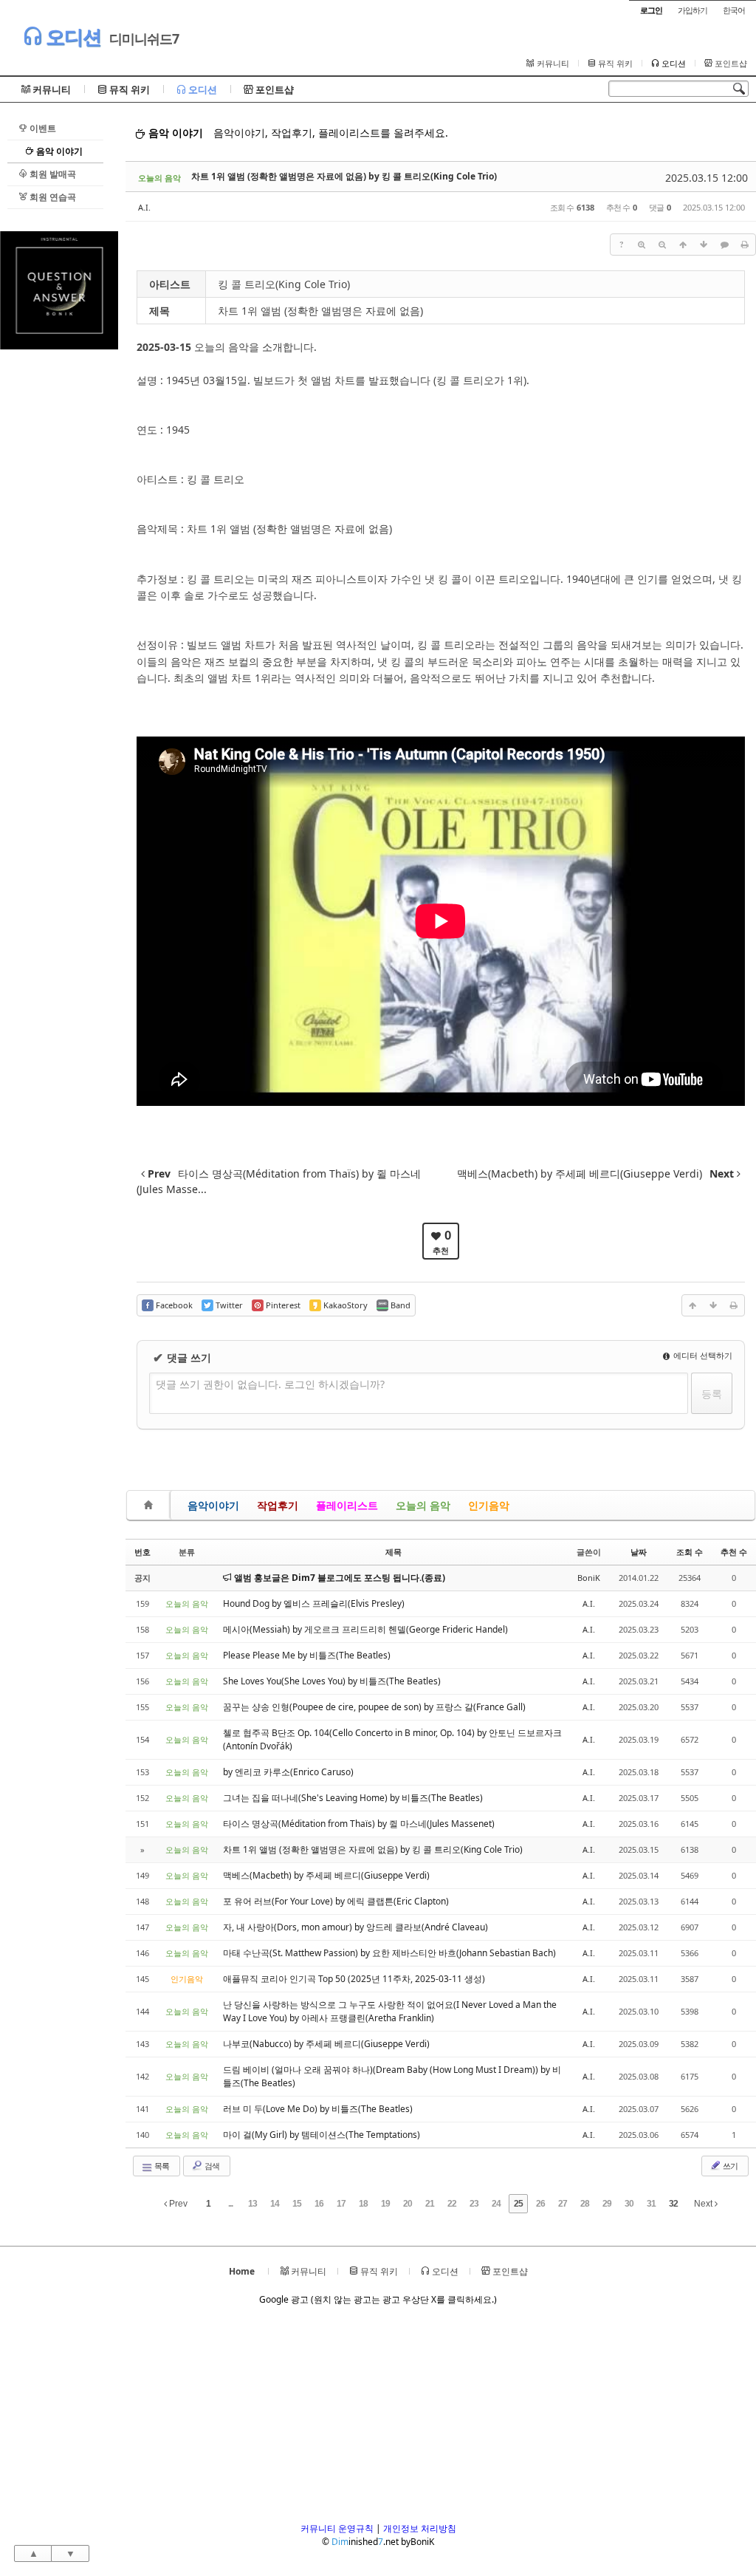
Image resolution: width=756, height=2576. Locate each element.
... (230, 2204)
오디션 (71, 37)
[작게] (662, 245)
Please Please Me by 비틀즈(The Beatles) (307, 1655)
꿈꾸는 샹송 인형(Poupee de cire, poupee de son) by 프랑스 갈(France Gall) (374, 1707)
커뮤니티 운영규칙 (337, 2528)
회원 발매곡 (52, 174)
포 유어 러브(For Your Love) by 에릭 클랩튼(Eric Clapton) (336, 1901)
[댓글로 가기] (724, 245)
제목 (394, 1552)
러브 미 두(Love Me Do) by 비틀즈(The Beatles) (318, 2109)
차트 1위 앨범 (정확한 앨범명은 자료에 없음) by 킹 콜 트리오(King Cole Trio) (344, 176)
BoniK (589, 1578)
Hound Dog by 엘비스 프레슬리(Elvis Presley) (314, 1603)
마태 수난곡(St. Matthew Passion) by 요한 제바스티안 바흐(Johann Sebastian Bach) (389, 1953)
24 (496, 2204)
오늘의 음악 (423, 1505)
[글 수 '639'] (151, 1505)
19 (385, 2204)
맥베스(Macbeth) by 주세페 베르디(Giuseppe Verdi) (326, 1875)
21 (430, 2204)
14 (275, 2204)
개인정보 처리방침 (420, 2528)
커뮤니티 (552, 64)
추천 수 (734, 1552)
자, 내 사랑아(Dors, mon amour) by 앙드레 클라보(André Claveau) (355, 1927)
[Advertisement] (59, 571)
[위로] (683, 245)
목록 (161, 2166)
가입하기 (693, 10)
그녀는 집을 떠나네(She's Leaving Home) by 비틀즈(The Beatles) (353, 1798)
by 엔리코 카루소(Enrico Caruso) (288, 1772)
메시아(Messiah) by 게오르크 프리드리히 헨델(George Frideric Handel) (365, 1629)
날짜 (639, 1552)
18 (363, 2204)
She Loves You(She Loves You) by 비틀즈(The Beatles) (332, 1681)
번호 (142, 1552)
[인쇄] (745, 245)
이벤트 (42, 128)
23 (474, 2204)
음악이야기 (213, 1505)
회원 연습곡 (52, 197)
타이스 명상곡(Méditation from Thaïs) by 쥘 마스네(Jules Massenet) (359, 1824)
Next (704, 2204)
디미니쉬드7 (144, 38)
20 (408, 2204)
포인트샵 (730, 64)
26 (540, 2204)
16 (319, 2204)
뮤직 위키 (614, 64)
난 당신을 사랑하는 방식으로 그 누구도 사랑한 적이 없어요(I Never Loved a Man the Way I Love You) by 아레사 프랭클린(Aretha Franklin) (390, 2011)
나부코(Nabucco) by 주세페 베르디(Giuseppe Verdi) (326, 2044)
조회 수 (690, 1552)
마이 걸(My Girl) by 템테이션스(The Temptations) (322, 2135)
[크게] (642, 245)
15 (297, 2204)
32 (673, 2204)
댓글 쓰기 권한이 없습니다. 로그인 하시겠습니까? (270, 1384)
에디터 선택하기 (702, 1355)
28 (585, 2204)
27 (563, 2204)
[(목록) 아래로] (704, 245)
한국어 (734, 10)
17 (341, 2204)
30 (629, 2204)
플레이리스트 (347, 1505)
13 (252, 2204)
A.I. (144, 207)
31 (651, 2204)
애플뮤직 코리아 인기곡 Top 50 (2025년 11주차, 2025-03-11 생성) (354, 1979)
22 (452, 2204)
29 (607, 2204)
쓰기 (729, 2166)
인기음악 (489, 1505)
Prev (177, 2204)
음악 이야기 (58, 151)
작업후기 (278, 1505)
